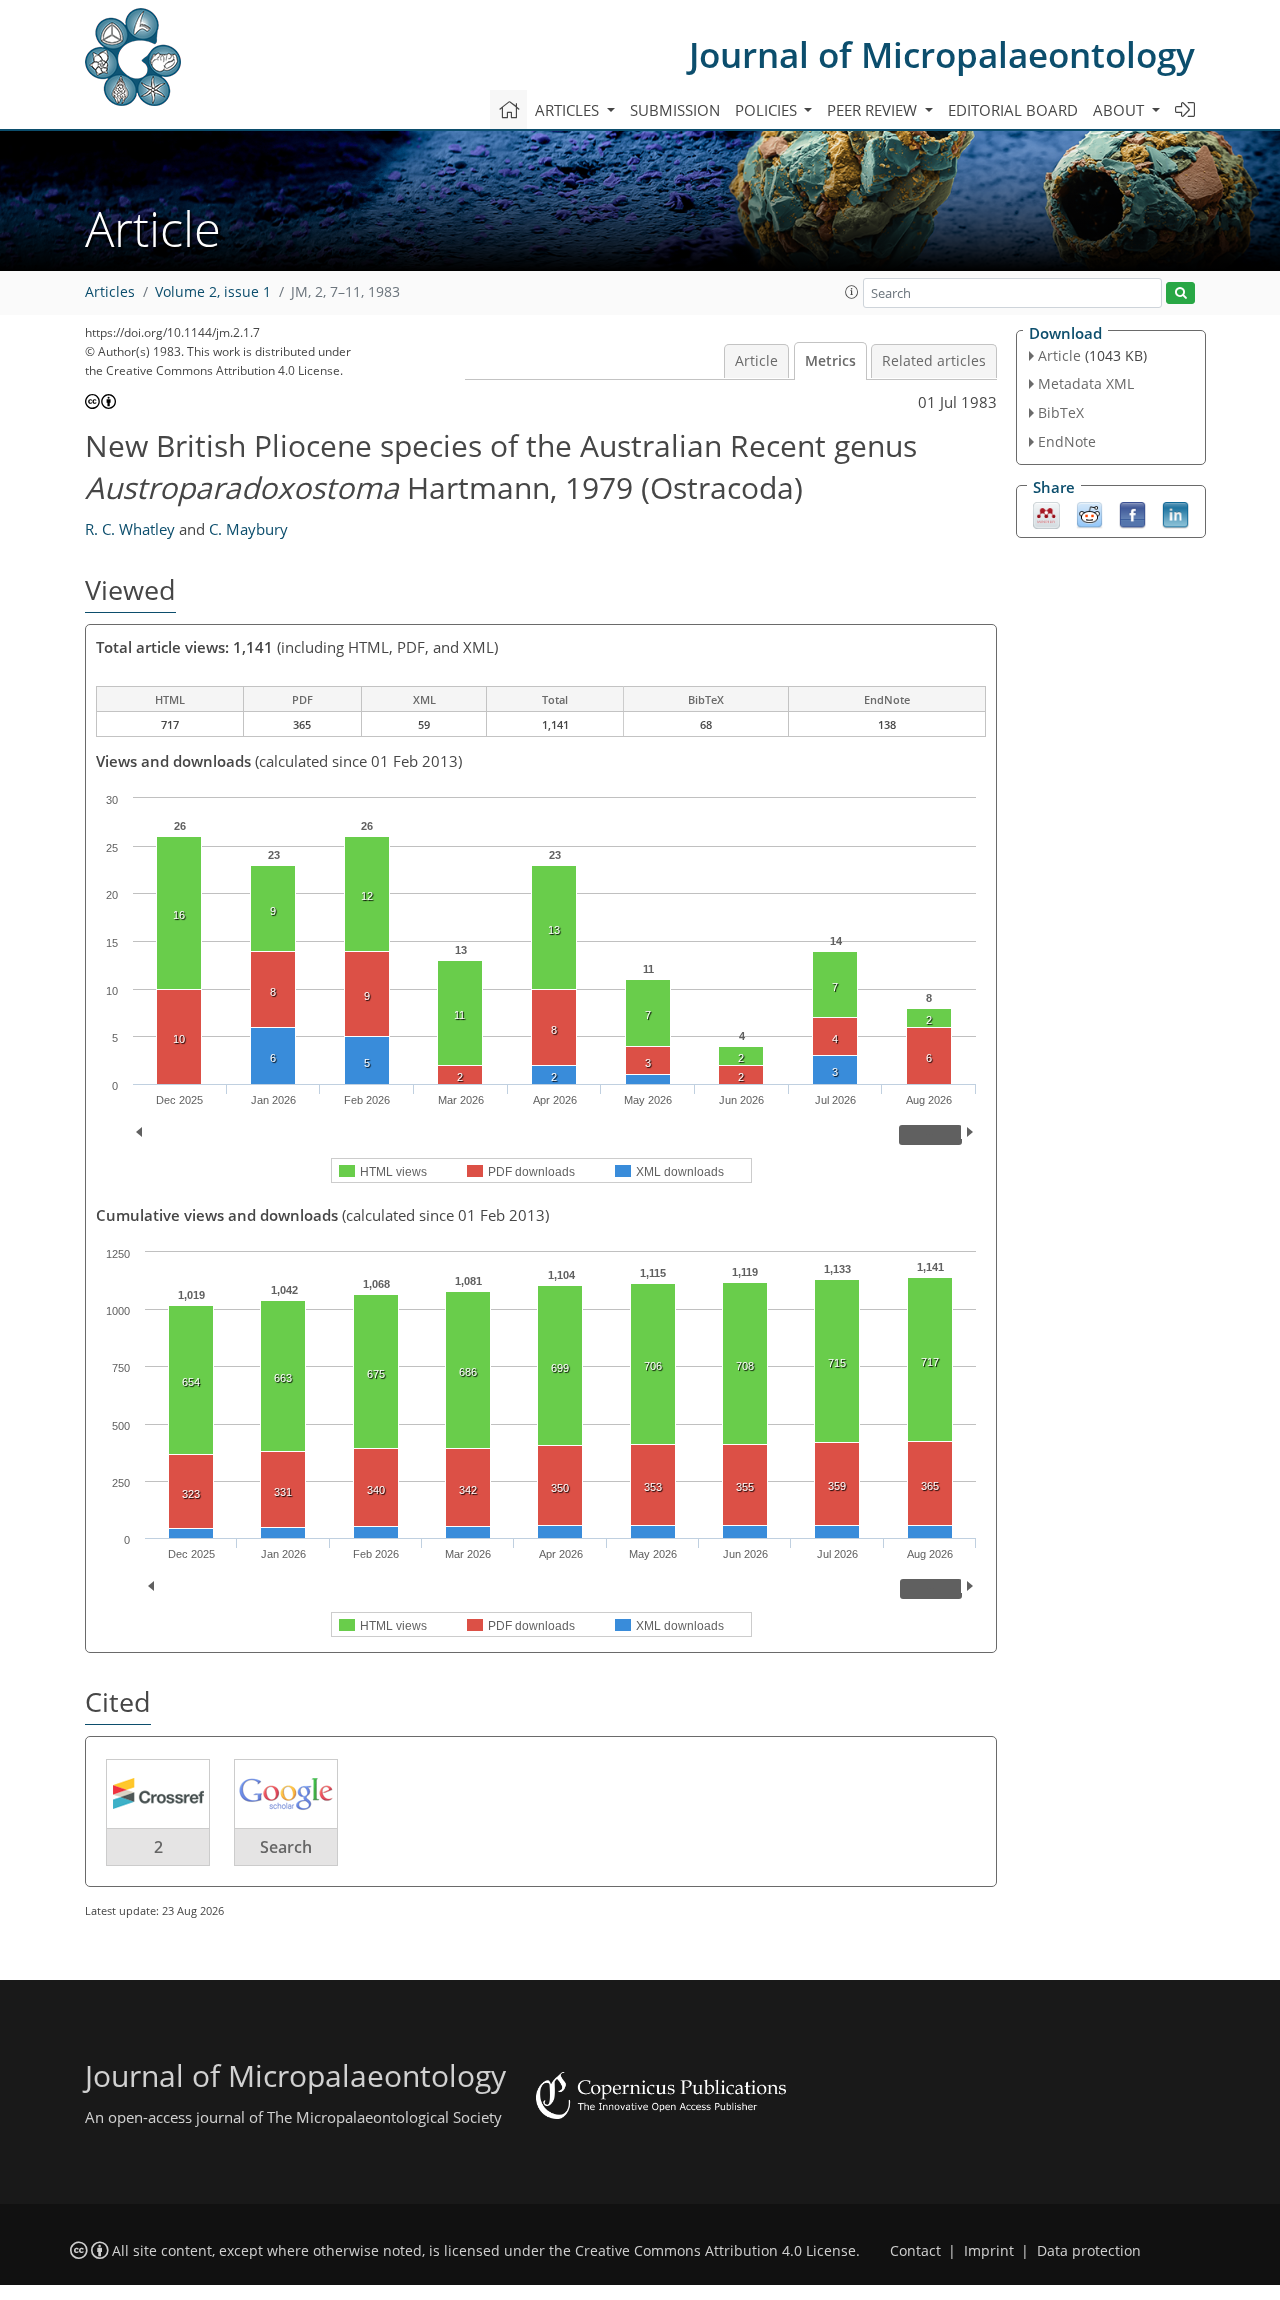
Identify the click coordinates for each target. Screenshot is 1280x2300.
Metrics (830, 361)
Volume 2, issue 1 (213, 292)
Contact (915, 2251)
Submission (675, 110)
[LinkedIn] (1175, 513)
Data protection (1089, 2251)
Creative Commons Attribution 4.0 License (715, 2251)
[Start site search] (1180, 293)
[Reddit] (1089, 513)
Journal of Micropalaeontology (942, 54)
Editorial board (1013, 110)
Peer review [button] (874, 110)
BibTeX (1061, 412)
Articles (110, 292)
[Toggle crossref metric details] (158, 1793)
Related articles (934, 361)
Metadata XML (1086, 383)
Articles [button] (569, 110)
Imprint (989, 2251)
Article (756, 361)
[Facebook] (1132, 513)
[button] (852, 292)
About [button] (1120, 110)
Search (286, 1847)
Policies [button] (768, 110)
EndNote (1067, 441)
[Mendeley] (1046, 513)
